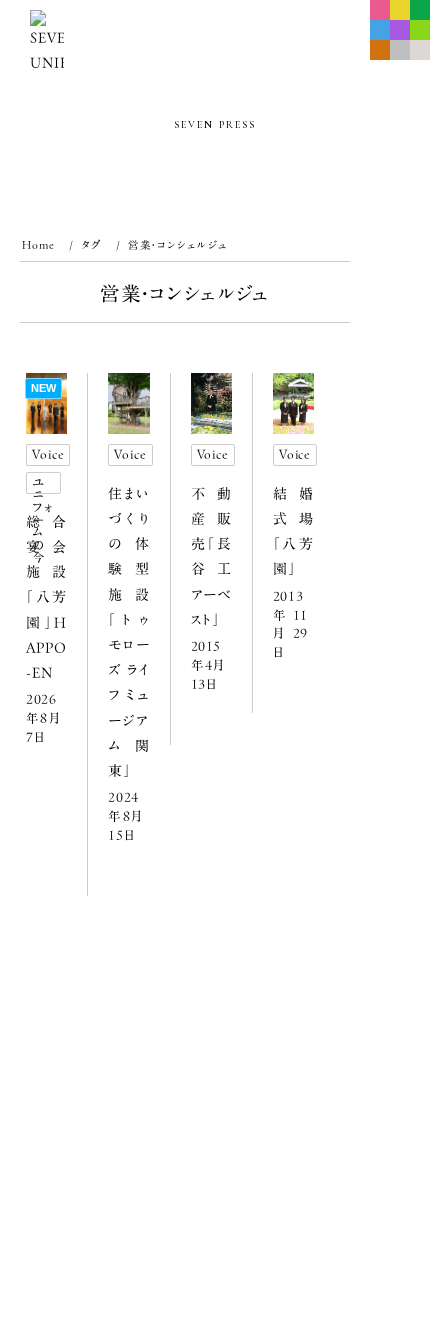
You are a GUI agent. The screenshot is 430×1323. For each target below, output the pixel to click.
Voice (47, 454)
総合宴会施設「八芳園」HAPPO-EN (46, 597)
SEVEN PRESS (215, 124)
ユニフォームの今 (43, 485)
